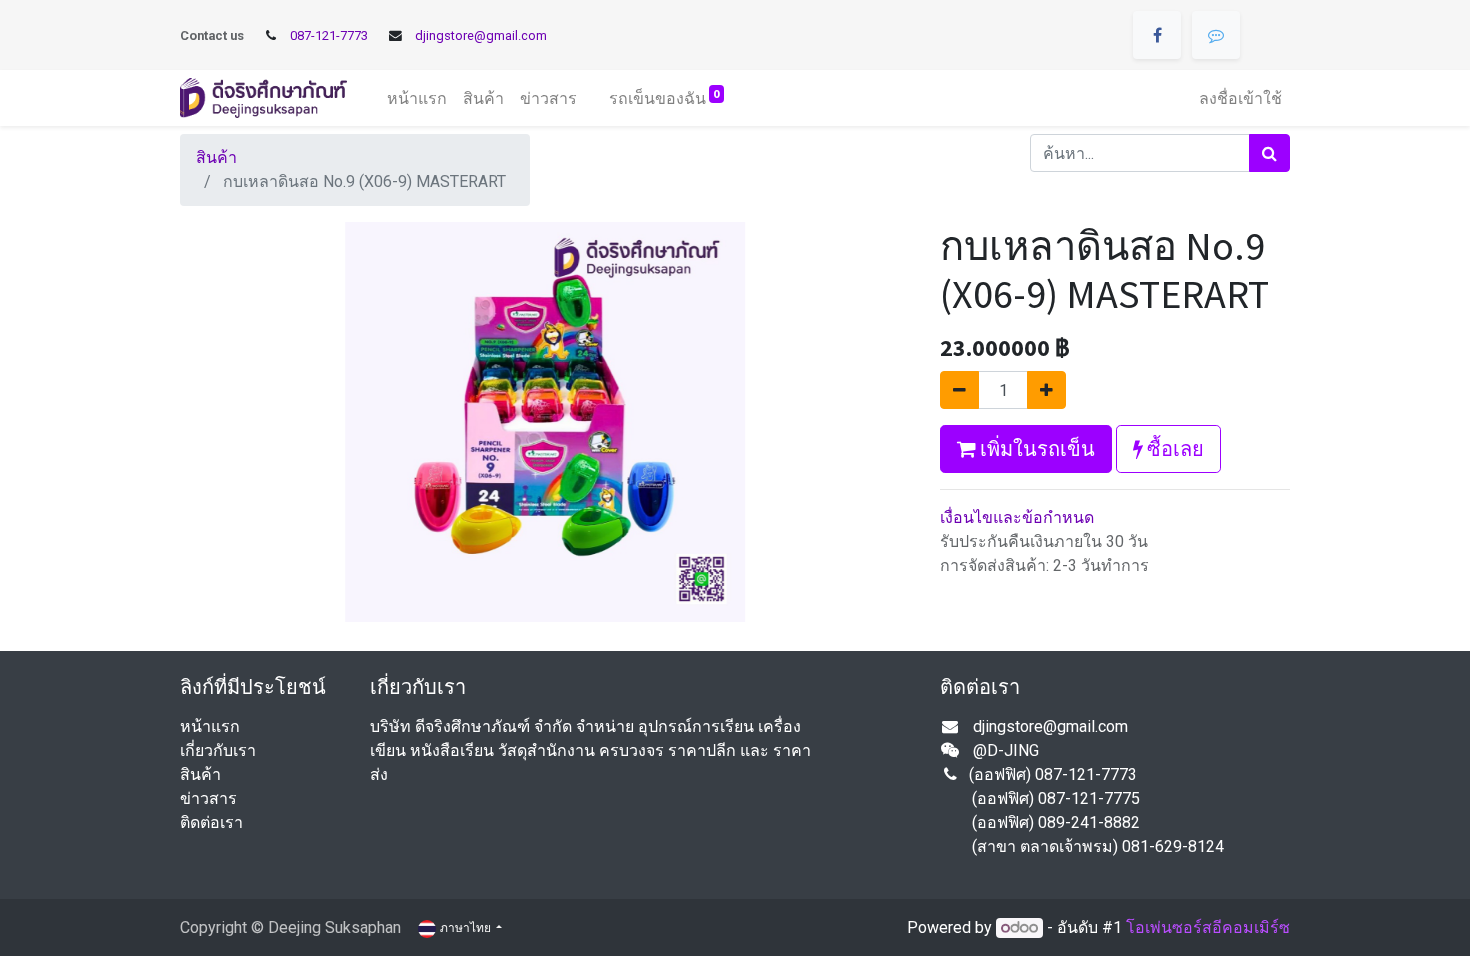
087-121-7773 (329, 35)
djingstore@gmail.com (481, 35)
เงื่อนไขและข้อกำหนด (1017, 517)
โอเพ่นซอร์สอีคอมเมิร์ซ (1208, 927)
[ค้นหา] (1269, 153)
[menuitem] (417, 98)
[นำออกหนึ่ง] (959, 390)
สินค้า (216, 157)
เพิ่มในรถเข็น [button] (1035, 448)
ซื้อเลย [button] (1173, 448)
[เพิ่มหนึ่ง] (1046, 390)
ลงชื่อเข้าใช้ (1240, 98)
